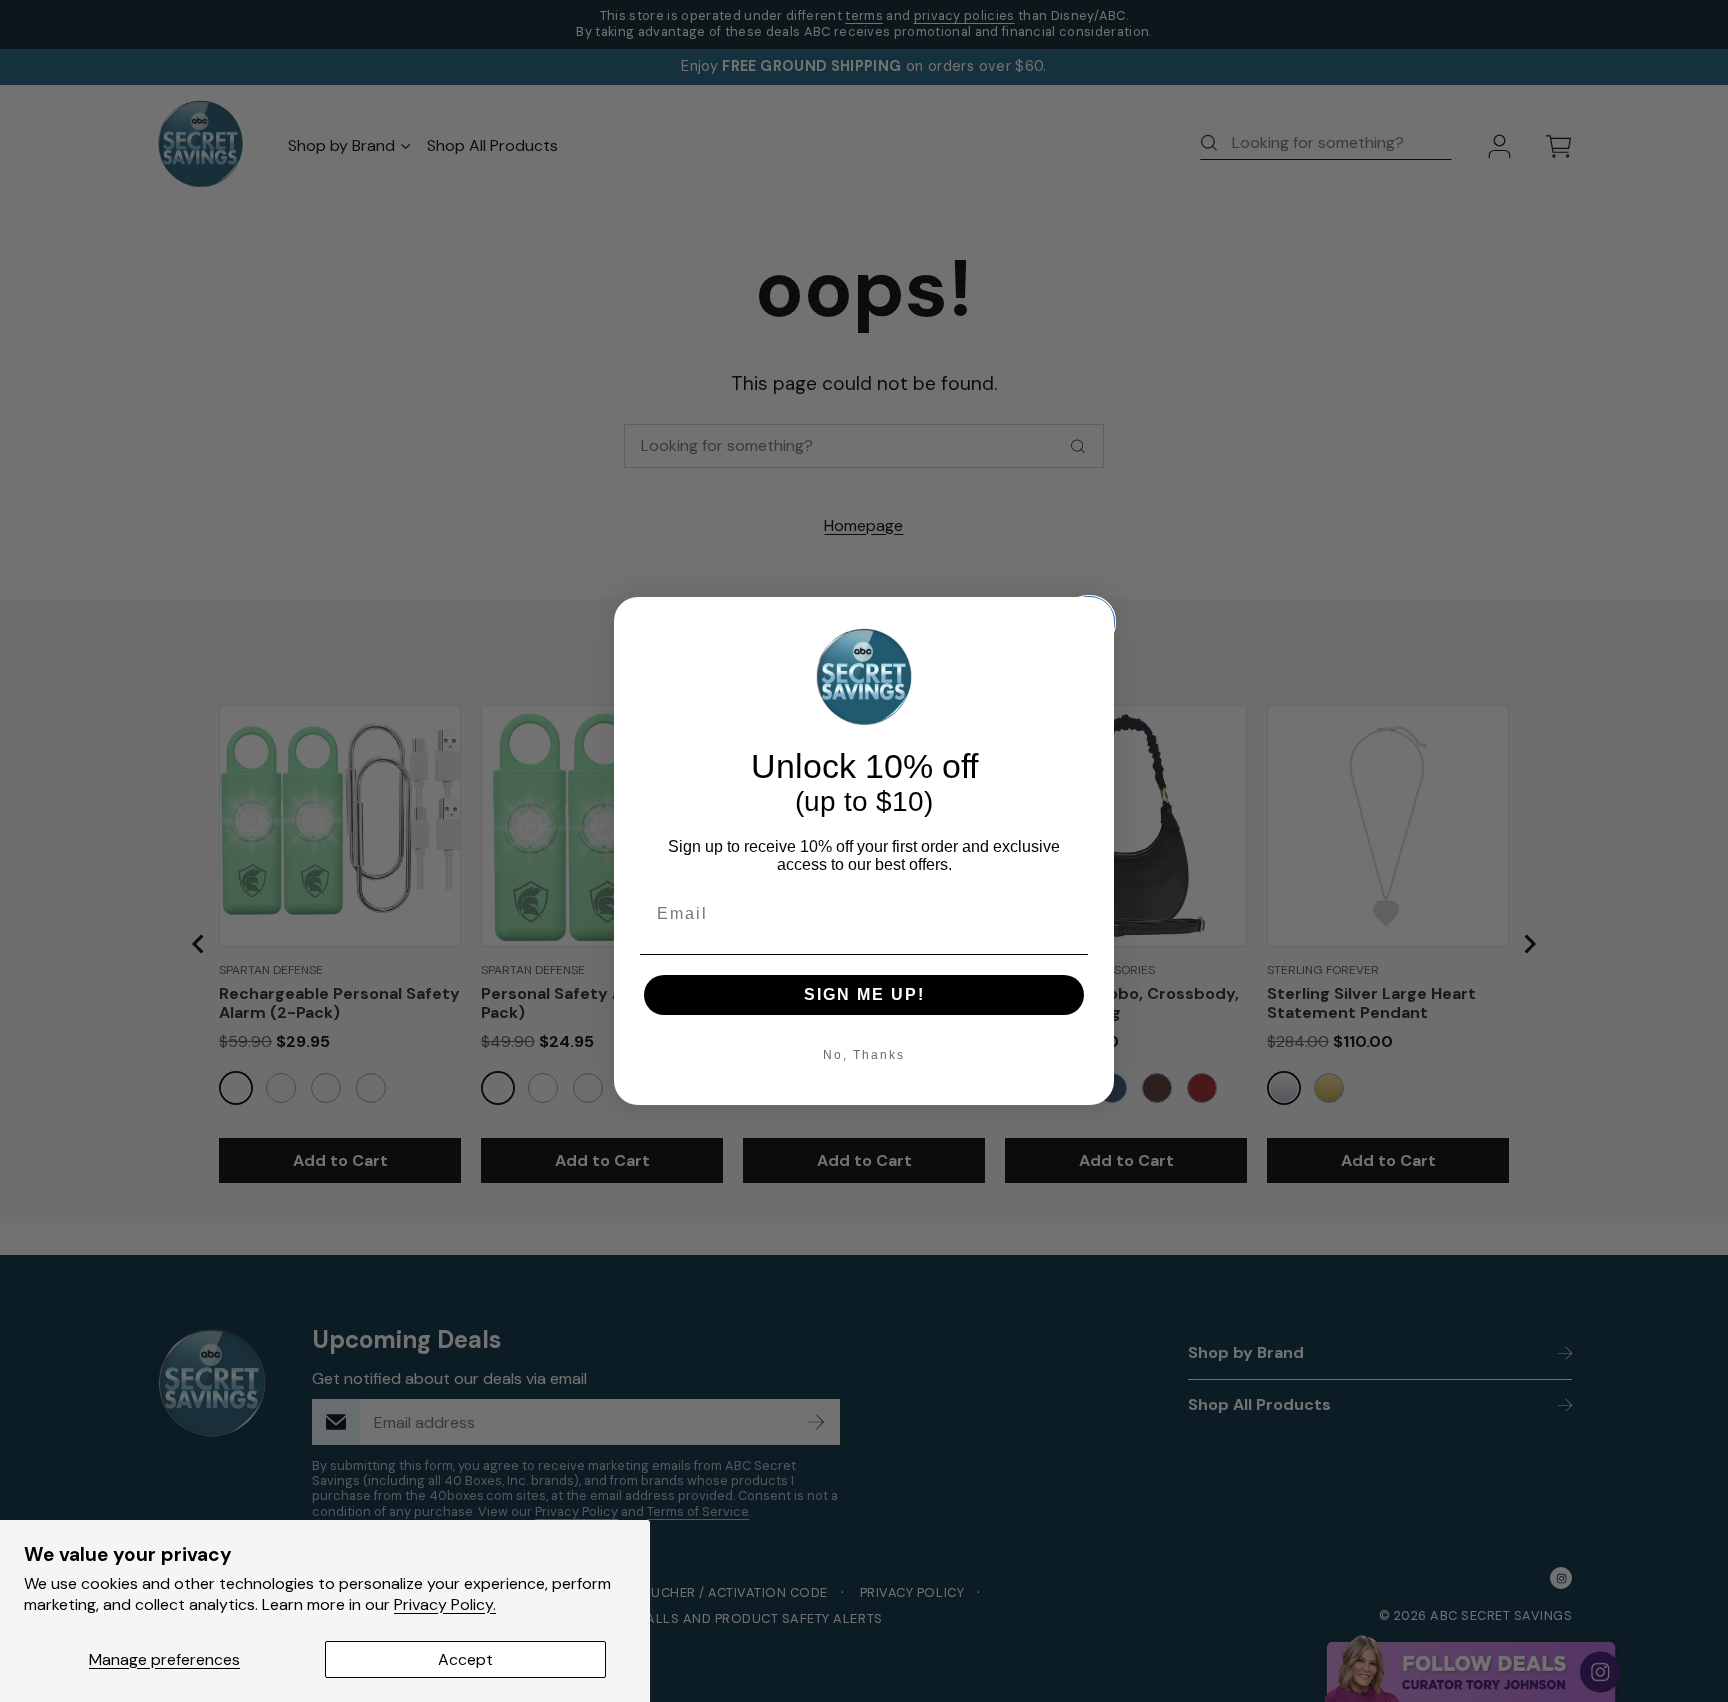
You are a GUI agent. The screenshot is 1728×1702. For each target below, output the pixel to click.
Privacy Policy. (445, 1604)
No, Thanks (864, 1055)
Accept (465, 1659)
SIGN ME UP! (864, 994)
